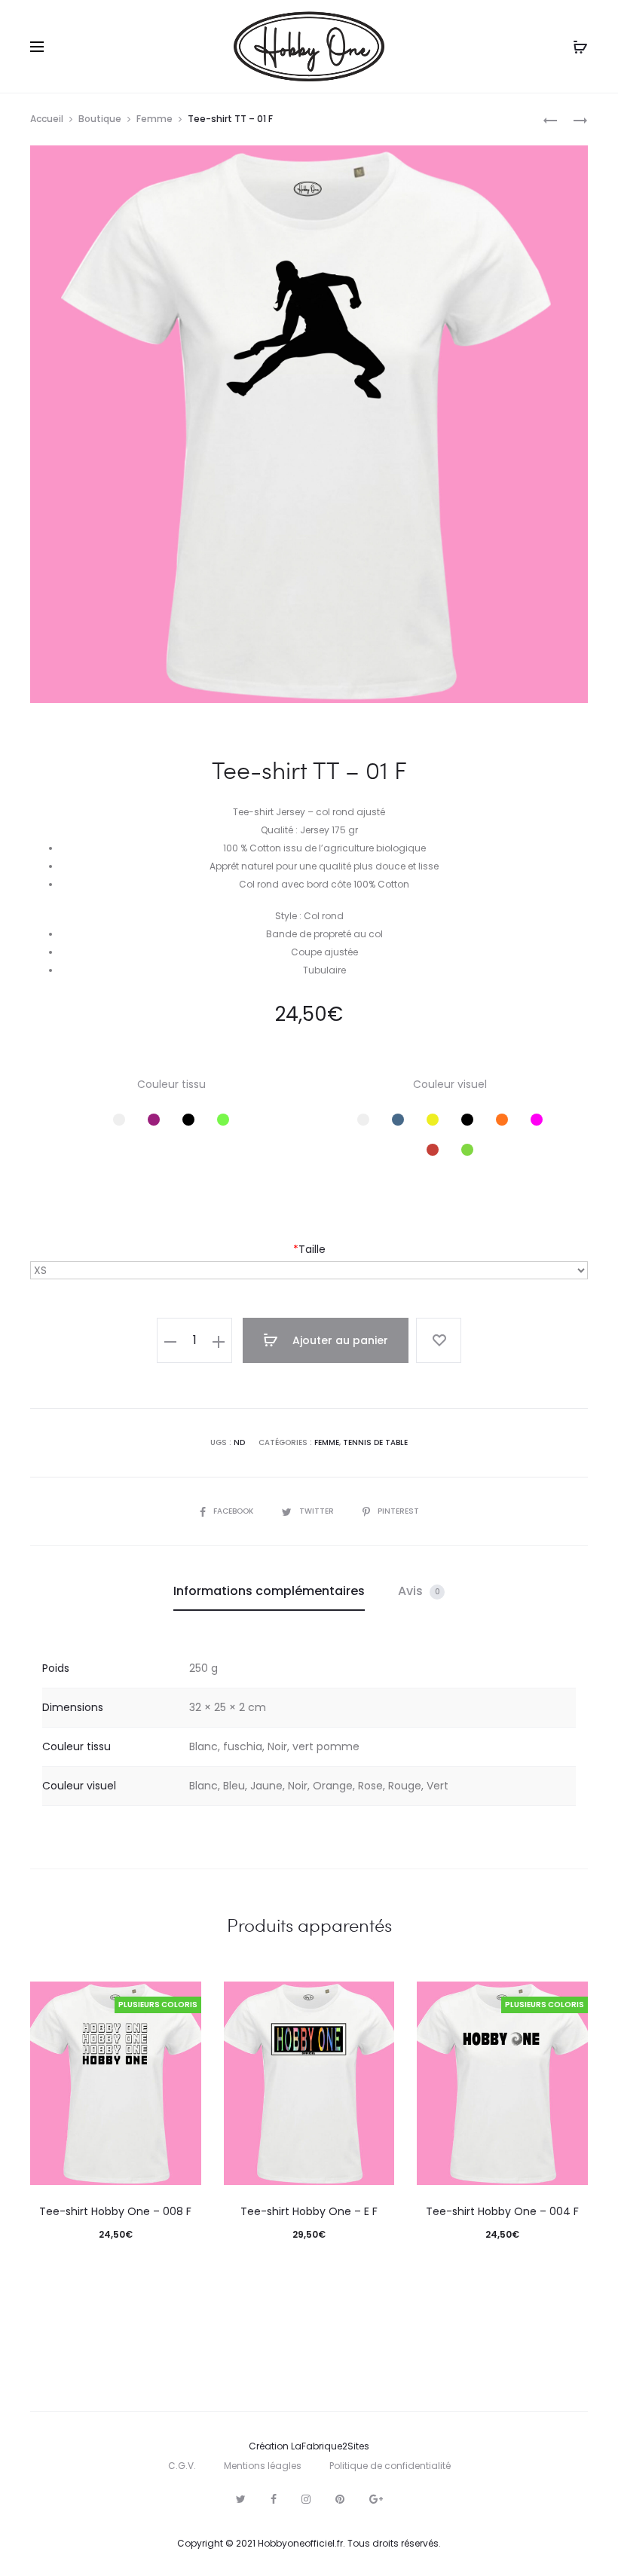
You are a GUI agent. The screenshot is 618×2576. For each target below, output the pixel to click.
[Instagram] (306, 2499)
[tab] (269, 1591)
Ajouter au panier (339, 1340)
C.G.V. (182, 2466)
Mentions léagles (263, 2466)
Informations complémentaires (269, 1591)
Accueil (47, 119)
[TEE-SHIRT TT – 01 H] (550, 119)
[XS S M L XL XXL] (309, 1270)
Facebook (234, 1511)
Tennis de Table (375, 1442)
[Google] (376, 2499)
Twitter (318, 1511)
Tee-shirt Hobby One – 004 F (502, 2211)
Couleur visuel (450, 1084)
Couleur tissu (171, 1084)
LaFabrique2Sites (330, 2446)
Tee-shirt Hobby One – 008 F (115, 2211)
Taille (309, 1249)
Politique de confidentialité (390, 2466)
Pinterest (398, 1511)
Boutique (100, 119)
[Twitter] (241, 2499)
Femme (154, 119)
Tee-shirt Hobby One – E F (309, 2211)
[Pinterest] (340, 2499)
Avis (419, 1591)
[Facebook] (274, 2499)
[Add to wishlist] (439, 1340)
